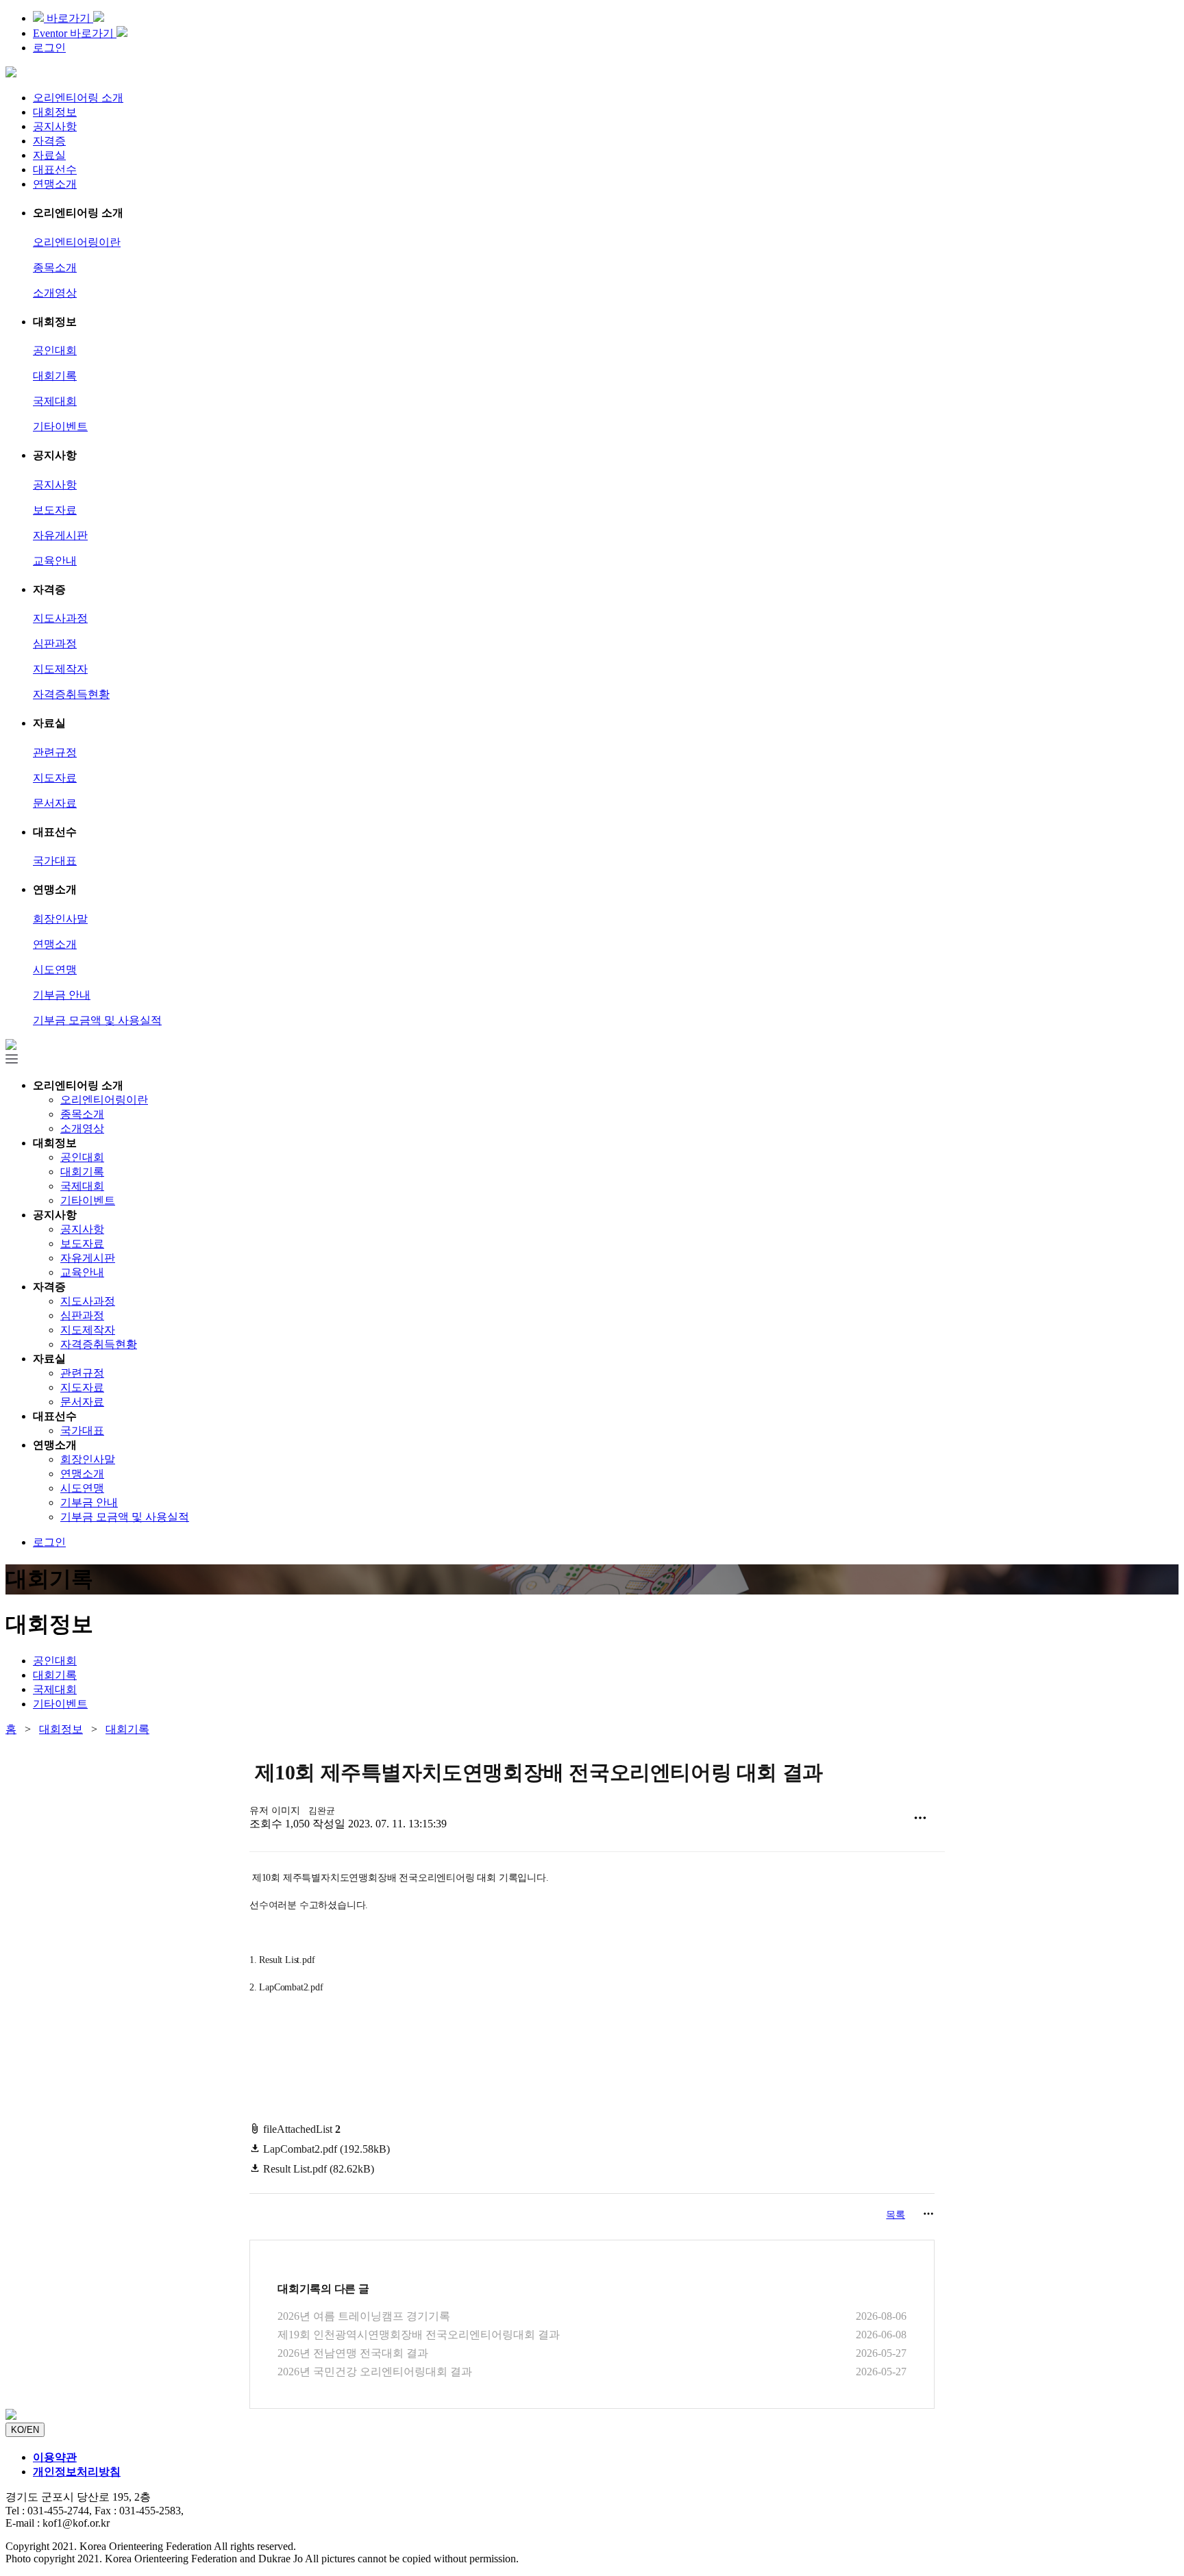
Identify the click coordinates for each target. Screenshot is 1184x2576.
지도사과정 (60, 618)
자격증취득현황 (71, 694)
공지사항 (55, 126)
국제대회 (55, 401)
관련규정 (55, 752)
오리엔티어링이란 (77, 242)
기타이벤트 (60, 426)
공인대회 (55, 350)
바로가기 (69, 18)
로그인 (49, 48)
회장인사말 (60, 919)
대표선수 (55, 170)
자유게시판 (60, 535)
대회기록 (55, 376)
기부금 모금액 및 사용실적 (97, 1020)
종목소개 (55, 267)
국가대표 (55, 861)
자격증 (49, 141)
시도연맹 (55, 970)
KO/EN (25, 2430)
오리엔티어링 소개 (78, 98)
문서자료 (55, 803)
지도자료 (55, 778)
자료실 (49, 155)
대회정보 (55, 112)
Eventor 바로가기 (75, 33)
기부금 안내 (62, 995)
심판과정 (55, 643)
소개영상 (55, 293)
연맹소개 (55, 184)
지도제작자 (60, 669)
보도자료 (55, 510)
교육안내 (55, 561)
